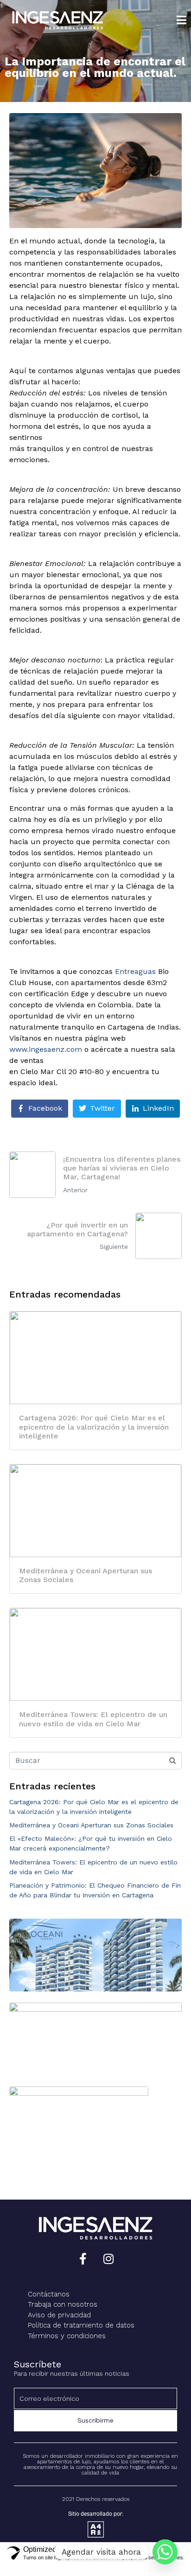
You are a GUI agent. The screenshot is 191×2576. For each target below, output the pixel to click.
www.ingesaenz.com (46, 1049)
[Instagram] (108, 2259)
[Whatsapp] (165, 2552)
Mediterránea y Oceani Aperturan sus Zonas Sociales (91, 1825)
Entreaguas (135, 971)
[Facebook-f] (83, 2259)
